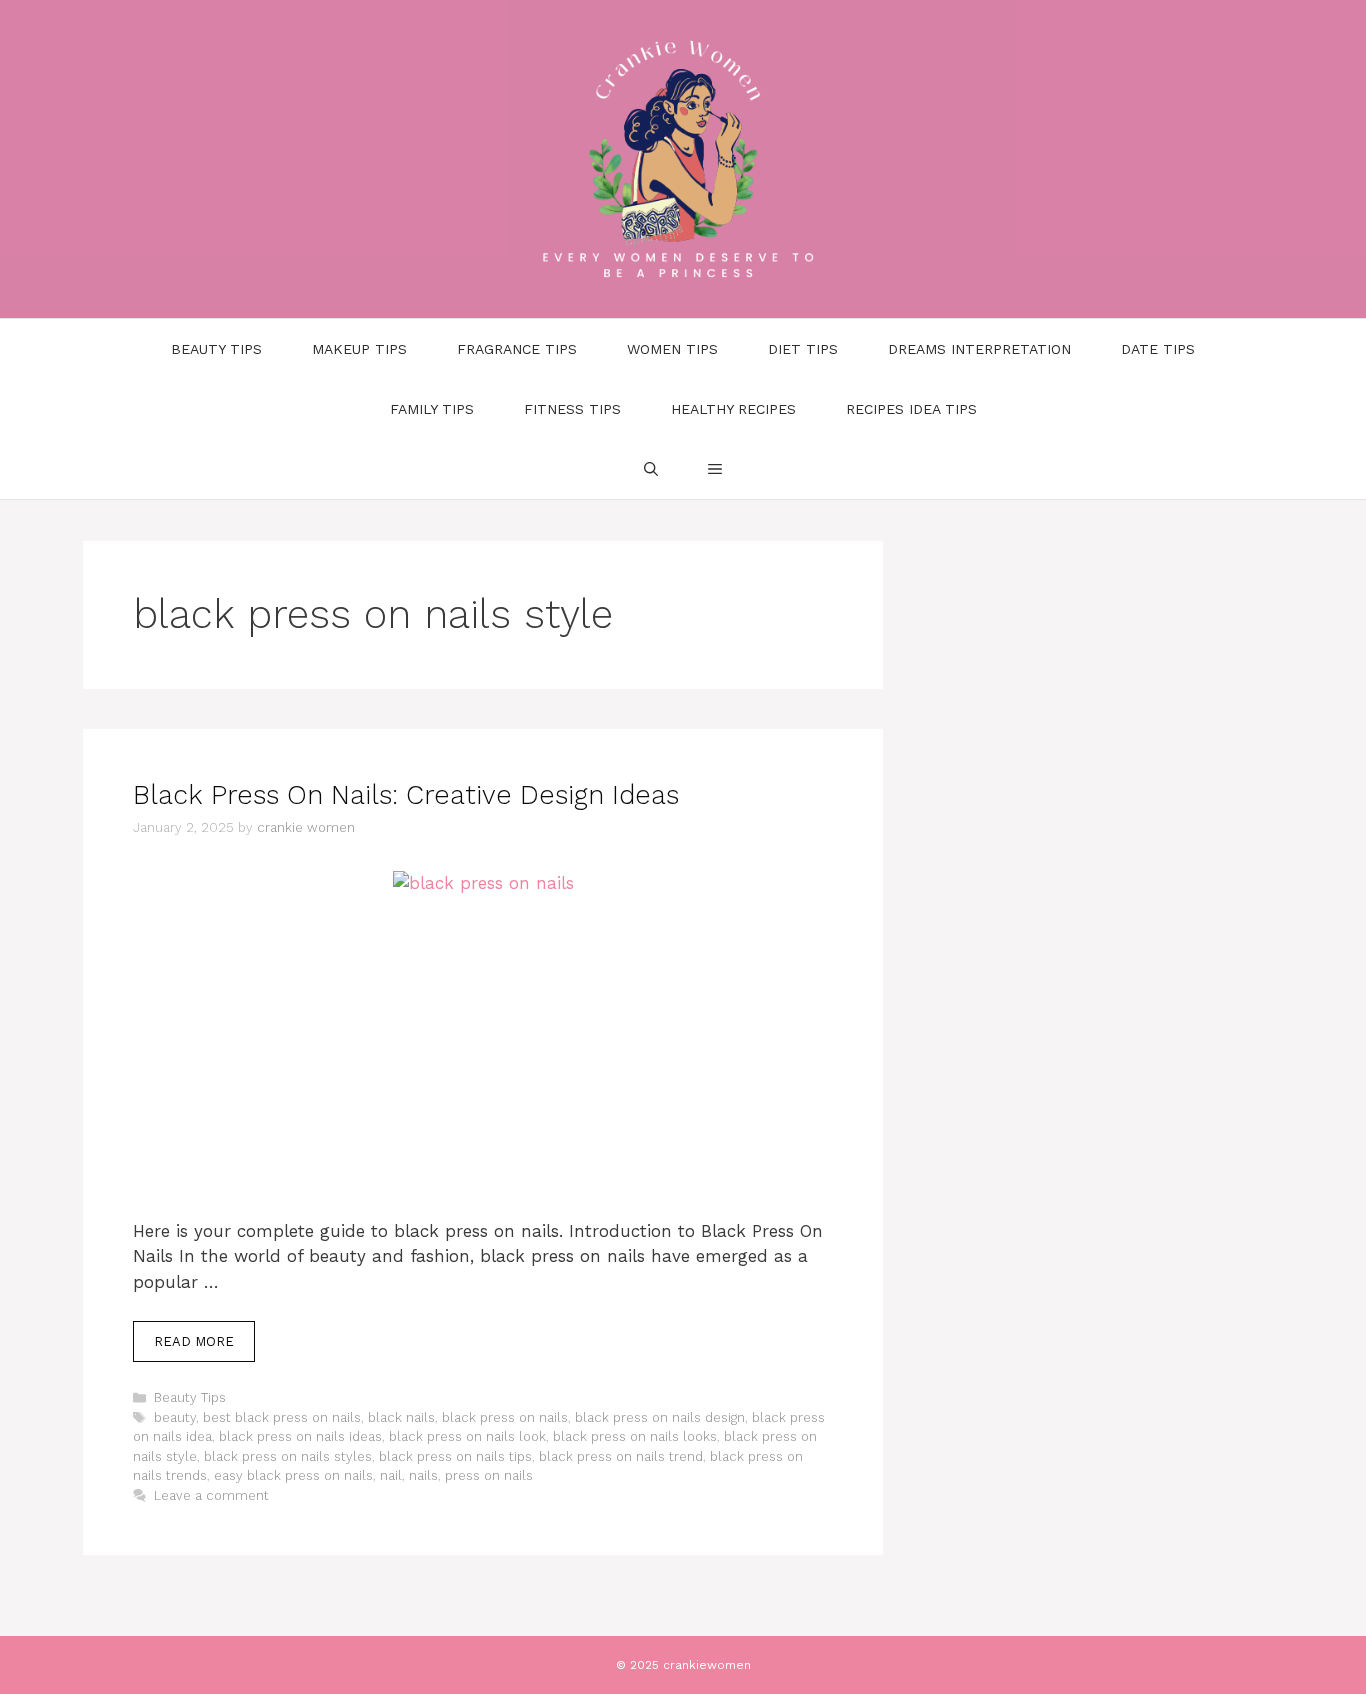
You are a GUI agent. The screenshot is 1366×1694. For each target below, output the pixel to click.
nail (391, 1475)
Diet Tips (803, 349)
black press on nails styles (288, 1456)
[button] (715, 469)
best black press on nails (282, 1417)
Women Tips (672, 349)
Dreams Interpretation (979, 349)
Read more (194, 1341)
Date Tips (1158, 349)
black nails (401, 1417)
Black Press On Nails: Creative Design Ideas (406, 795)
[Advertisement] (483, 1071)
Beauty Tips (216, 349)
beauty (175, 1417)
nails (423, 1475)
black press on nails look (467, 1436)
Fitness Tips (572, 409)
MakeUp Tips (359, 349)
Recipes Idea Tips (911, 409)
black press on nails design (660, 1417)
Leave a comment (211, 1495)
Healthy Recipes (733, 409)
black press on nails (505, 1417)
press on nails (489, 1475)
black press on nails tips (455, 1456)
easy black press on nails (293, 1475)
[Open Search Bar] (651, 469)
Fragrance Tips (517, 349)
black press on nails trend (621, 1456)
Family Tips (432, 409)
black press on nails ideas (300, 1436)
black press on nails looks (635, 1436)
